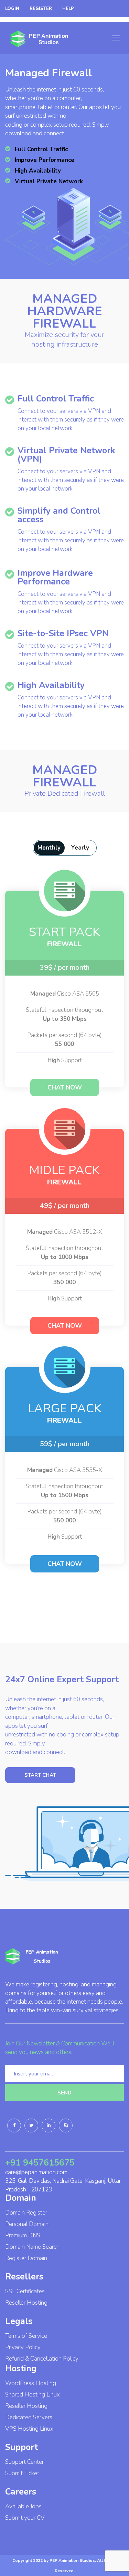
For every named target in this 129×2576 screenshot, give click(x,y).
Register (41, 9)
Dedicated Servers (29, 2417)
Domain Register (26, 2213)
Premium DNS (23, 2235)
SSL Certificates (25, 2291)
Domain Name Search (32, 2247)
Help (68, 9)
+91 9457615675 (40, 2163)
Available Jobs (23, 2506)
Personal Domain (27, 2224)
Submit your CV (25, 2518)
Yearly (80, 848)
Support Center (24, 2462)
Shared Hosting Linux (33, 2395)
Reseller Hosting (26, 2303)
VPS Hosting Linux (29, 2429)
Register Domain (26, 2258)
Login (12, 9)
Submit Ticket (22, 2473)
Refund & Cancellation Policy (42, 2359)
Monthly (49, 848)
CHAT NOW (65, 1087)
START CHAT (40, 1775)
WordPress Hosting (31, 2383)
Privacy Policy (23, 2347)
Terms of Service (26, 2336)
